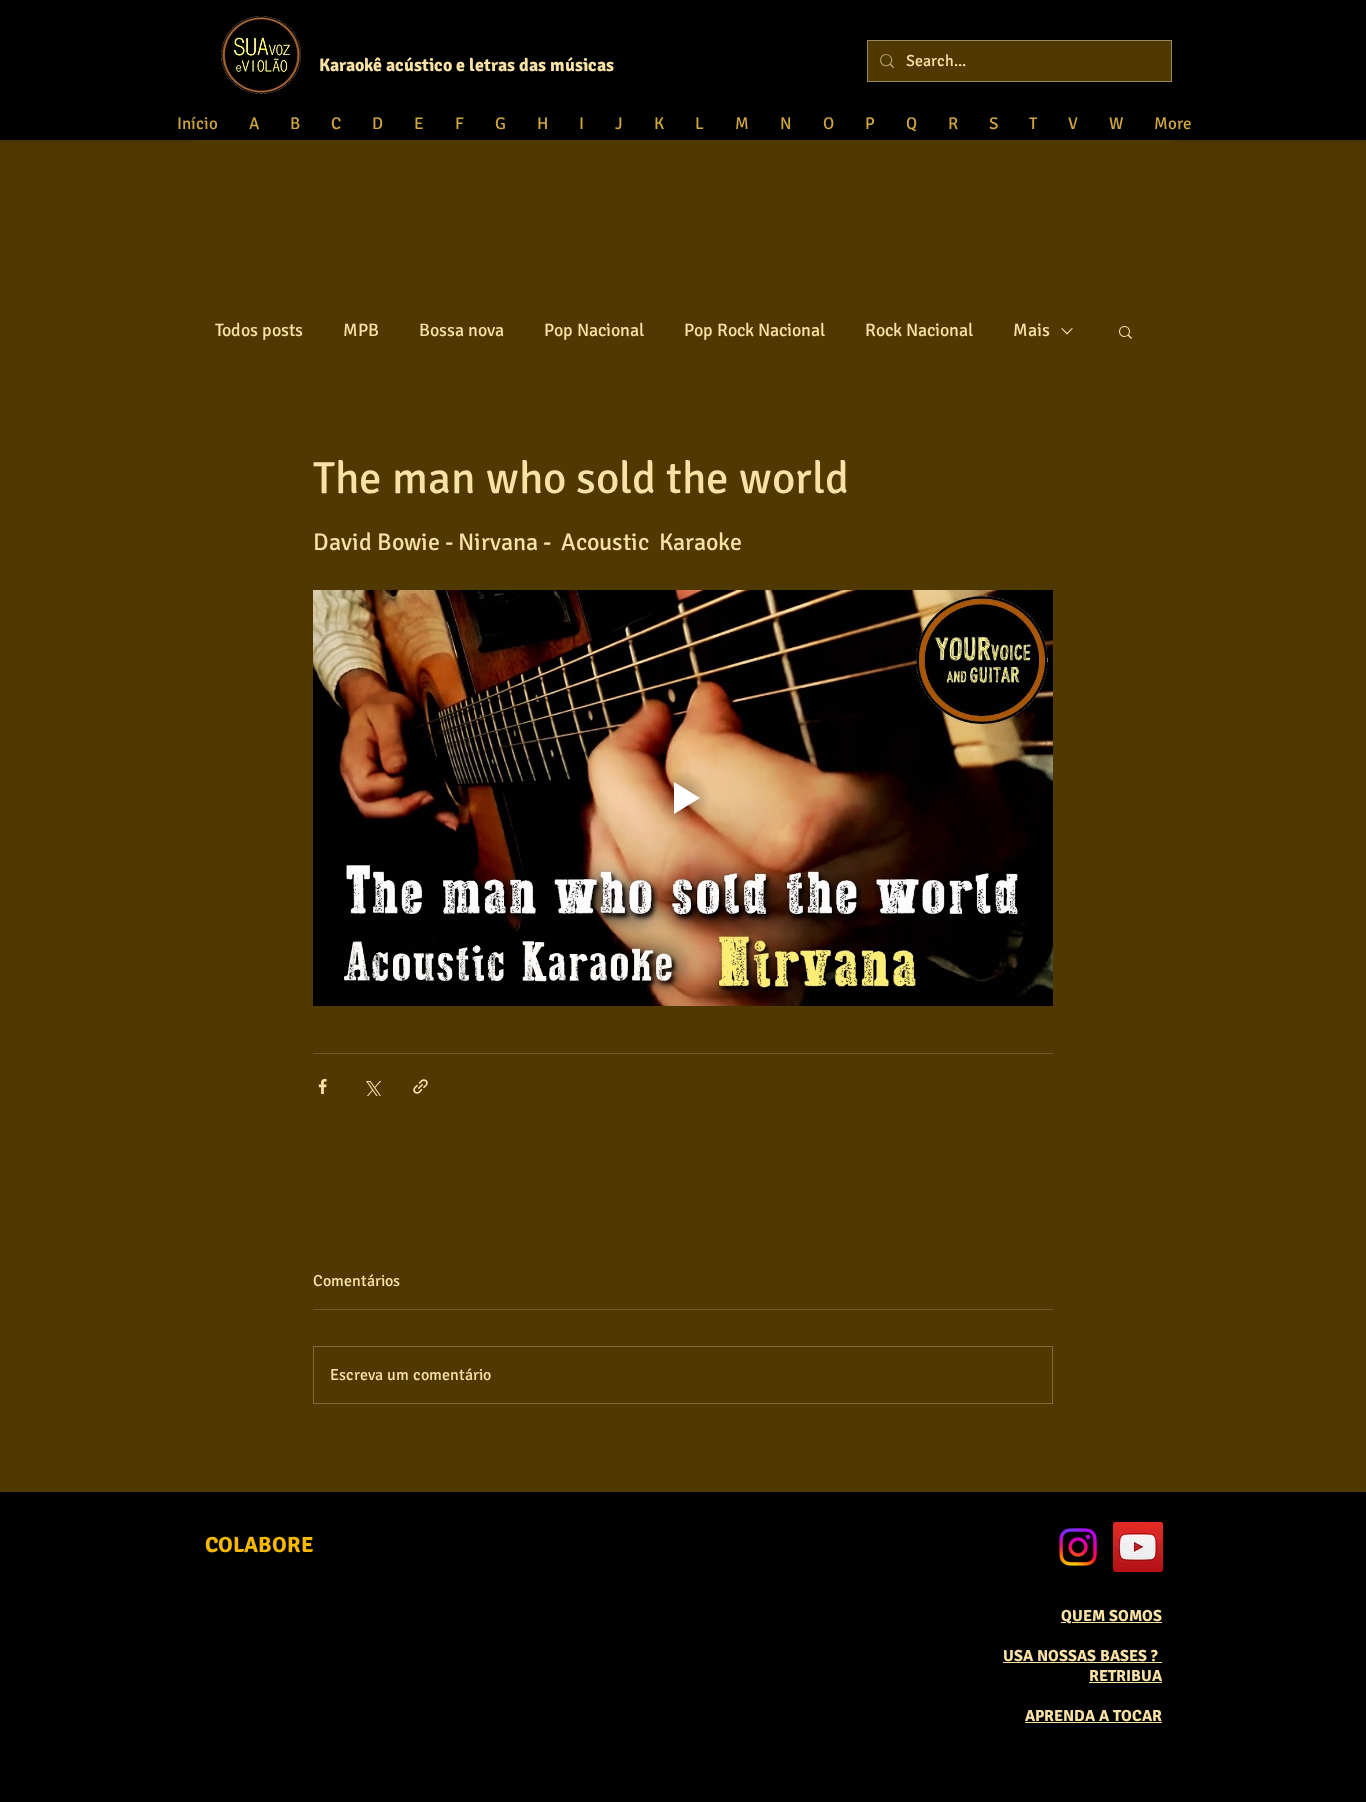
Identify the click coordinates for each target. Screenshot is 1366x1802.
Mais (1031, 330)
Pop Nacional (594, 330)
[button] (1125, 331)
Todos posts (259, 330)
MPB (361, 330)
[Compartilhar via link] (420, 1086)
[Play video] (683, 798)
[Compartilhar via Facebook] (322, 1086)
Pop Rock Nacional (754, 330)
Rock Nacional (919, 330)
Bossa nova (461, 330)
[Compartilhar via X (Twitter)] (371, 1086)
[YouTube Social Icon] (1138, 1547)
